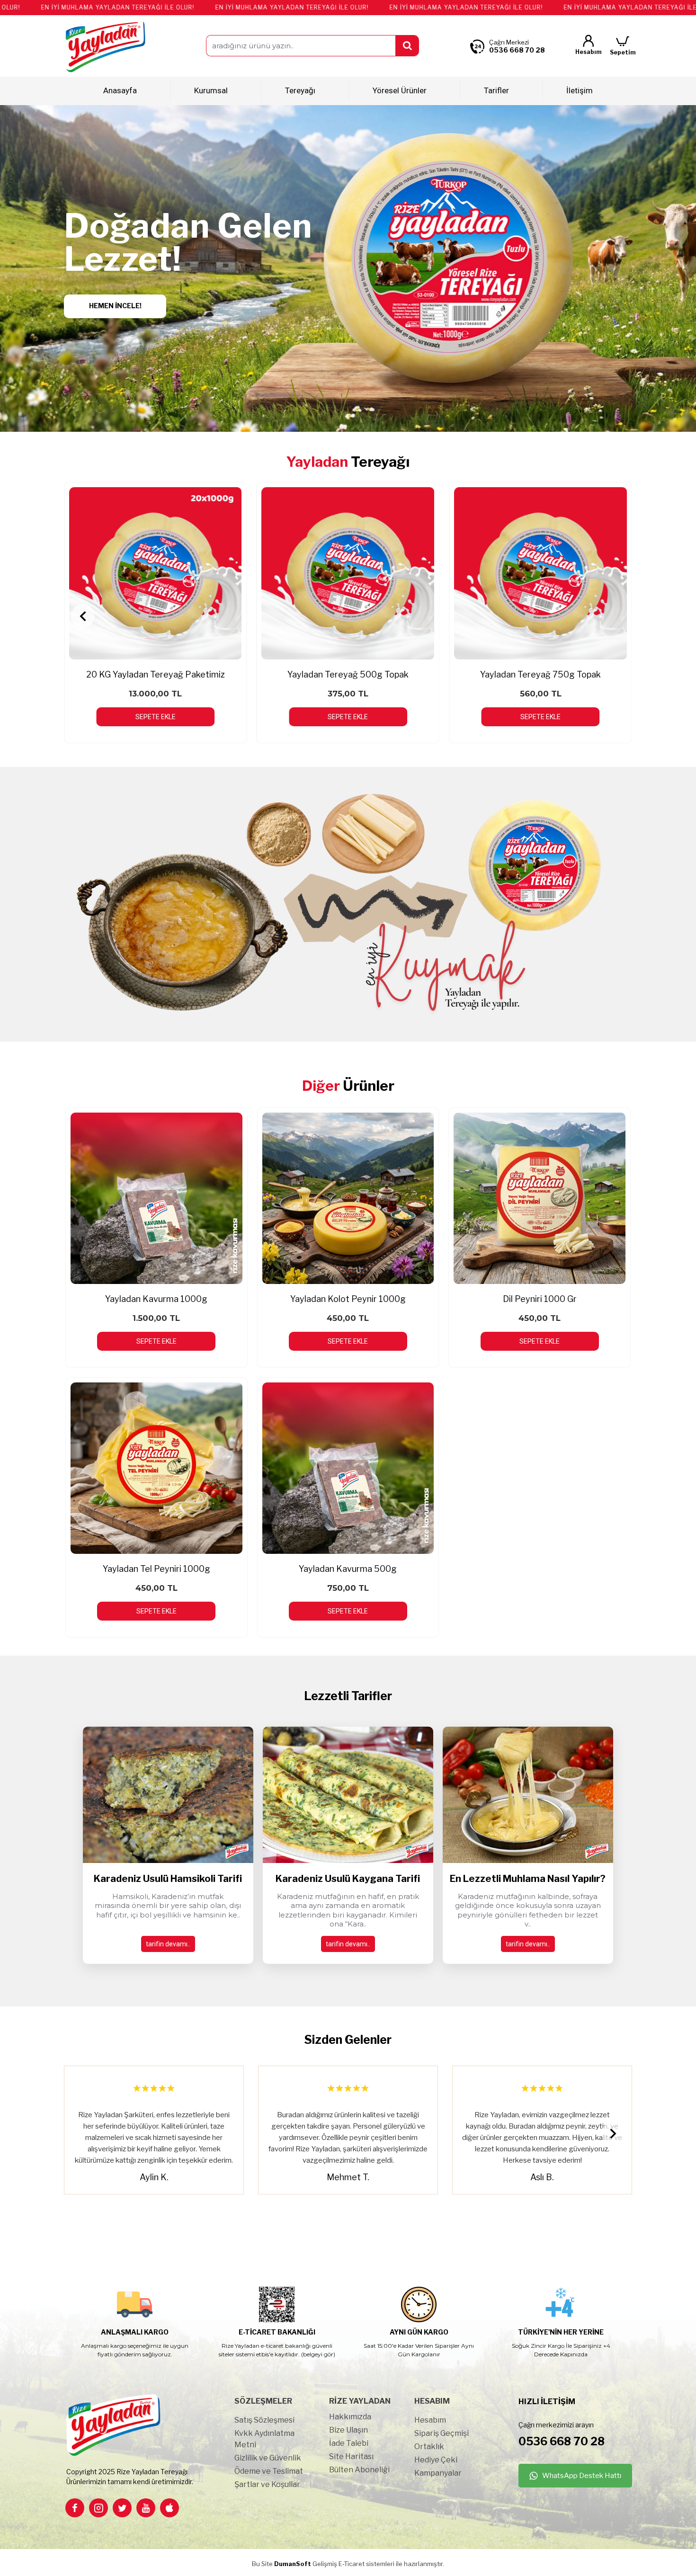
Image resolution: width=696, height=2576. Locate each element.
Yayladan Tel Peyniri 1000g (156, 1569)
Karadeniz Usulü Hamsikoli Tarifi (168, 1879)
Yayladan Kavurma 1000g (156, 1299)
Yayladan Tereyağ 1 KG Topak (155, 674)
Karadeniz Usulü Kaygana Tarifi (348, 1879)
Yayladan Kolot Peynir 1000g (348, 1299)
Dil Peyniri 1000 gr (540, 1299)
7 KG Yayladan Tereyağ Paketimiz (540, 674)
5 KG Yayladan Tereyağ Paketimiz (348, 674)
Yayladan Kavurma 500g (348, 1569)
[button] (83, 616)
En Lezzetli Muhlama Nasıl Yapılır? (528, 1879)
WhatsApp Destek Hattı (582, 2476)
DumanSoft (293, 2564)
